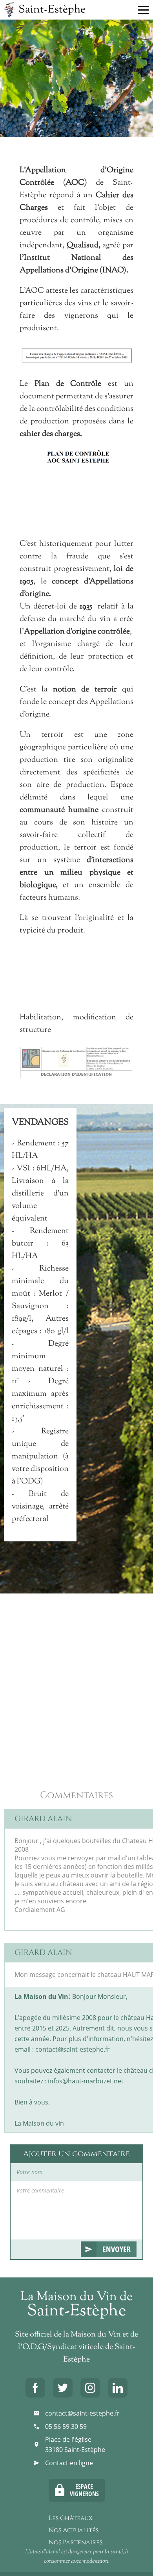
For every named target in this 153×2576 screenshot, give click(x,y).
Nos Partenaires (76, 2542)
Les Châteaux (71, 2518)
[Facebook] (35, 2388)
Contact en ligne (69, 2463)
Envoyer (117, 2249)
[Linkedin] (118, 2388)
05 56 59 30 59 (66, 2427)
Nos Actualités (74, 2530)
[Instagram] (90, 2388)
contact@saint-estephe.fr (82, 2413)
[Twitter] (63, 2388)
